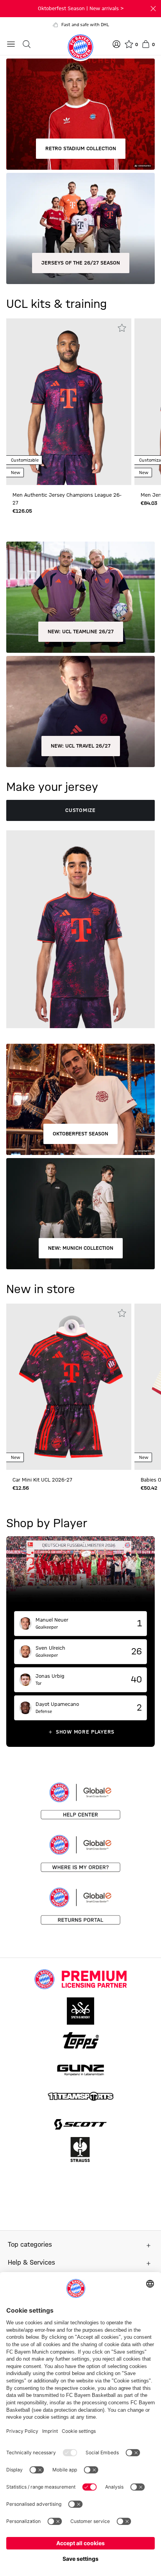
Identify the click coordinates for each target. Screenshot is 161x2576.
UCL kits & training (56, 304)
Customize (80, 810)
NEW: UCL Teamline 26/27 (81, 632)
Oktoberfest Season (80, 1134)
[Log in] (116, 44)
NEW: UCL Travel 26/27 (81, 746)
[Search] (27, 44)
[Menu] (11, 44)
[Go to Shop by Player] (80, 1574)
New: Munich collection (81, 1248)
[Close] (153, 9)
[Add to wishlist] (122, 328)
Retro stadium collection (81, 149)
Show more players (85, 1732)
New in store (41, 1290)
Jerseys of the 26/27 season (81, 263)
